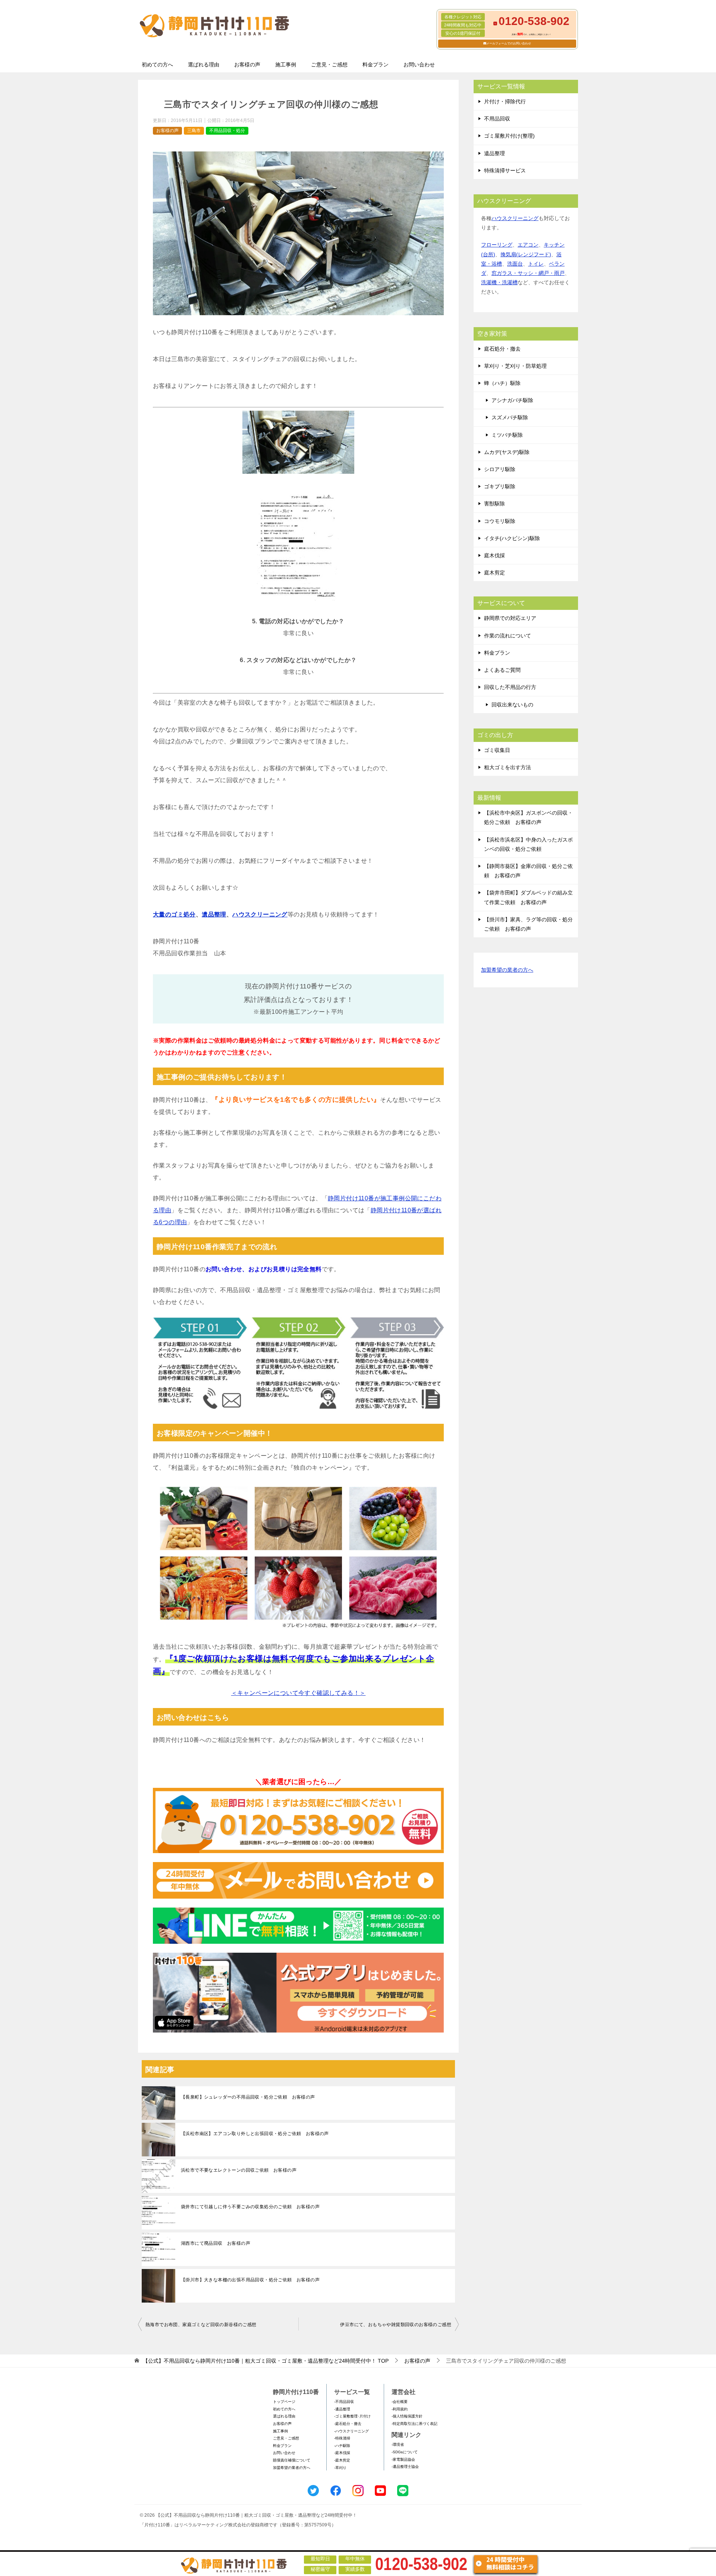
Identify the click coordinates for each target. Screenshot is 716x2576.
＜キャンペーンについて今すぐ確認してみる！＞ (299, 1693)
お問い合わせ (419, 65)
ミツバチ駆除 (507, 435)
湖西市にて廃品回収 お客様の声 (216, 2243)
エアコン (528, 245)
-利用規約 (400, 2409)
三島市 (194, 131)
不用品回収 (497, 119)
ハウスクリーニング (260, 914)
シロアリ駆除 (500, 469)
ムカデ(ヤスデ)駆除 (507, 452)
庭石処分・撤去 (502, 349)
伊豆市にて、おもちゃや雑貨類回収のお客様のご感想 (396, 2325)
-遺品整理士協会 (405, 2467)
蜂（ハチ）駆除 (502, 383)
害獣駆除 (494, 504)
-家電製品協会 (403, 2459)
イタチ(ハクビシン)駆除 (512, 538)
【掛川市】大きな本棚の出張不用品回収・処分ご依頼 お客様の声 (250, 2280)
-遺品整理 (342, 2409)
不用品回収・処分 (227, 131)
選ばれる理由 (204, 65)
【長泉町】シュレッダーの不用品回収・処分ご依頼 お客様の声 (248, 2097)
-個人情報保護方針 (407, 2416)
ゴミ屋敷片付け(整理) (509, 136)
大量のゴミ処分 (174, 914)
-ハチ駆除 (342, 2446)
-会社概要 (400, 2402)
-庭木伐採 (342, 2453)
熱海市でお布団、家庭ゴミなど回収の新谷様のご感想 (201, 2325)
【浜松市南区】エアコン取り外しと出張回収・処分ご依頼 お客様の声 (255, 2134)
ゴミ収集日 (497, 750)
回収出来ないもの (512, 705)
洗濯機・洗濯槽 (499, 282)
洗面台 (515, 264)
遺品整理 (214, 914)
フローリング (497, 245)
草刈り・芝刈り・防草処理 (515, 366)
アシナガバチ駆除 (512, 400)
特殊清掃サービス (505, 170)
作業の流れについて (508, 636)
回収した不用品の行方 (510, 687)
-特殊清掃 (342, 2438)
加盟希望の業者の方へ (507, 970)
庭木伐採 (494, 555)
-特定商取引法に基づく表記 (414, 2424)
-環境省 (398, 2445)
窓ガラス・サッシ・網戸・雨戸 (528, 273)
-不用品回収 (344, 2402)
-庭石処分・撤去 (348, 2424)
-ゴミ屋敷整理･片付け (352, 2416)
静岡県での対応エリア (510, 618)
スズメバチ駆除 (510, 417)
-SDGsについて (405, 2452)
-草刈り (340, 2468)
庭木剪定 (494, 573)
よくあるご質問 (502, 670)
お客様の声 (247, 65)
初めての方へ (157, 65)
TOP (266, 2361)
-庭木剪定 (342, 2460)
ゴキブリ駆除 (500, 486)
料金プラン (376, 65)
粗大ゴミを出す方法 (508, 767)
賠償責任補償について (292, 2460)
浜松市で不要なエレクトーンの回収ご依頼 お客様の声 (239, 2170)
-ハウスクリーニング (351, 2431)
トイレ (536, 264)
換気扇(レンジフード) (526, 254)
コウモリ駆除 (500, 521)
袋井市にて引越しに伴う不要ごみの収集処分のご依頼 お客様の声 (250, 2207)
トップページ (284, 2402)
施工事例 (286, 65)
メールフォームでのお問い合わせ (509, 43)
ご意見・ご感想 (329, 65)
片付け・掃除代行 (505, 101)
